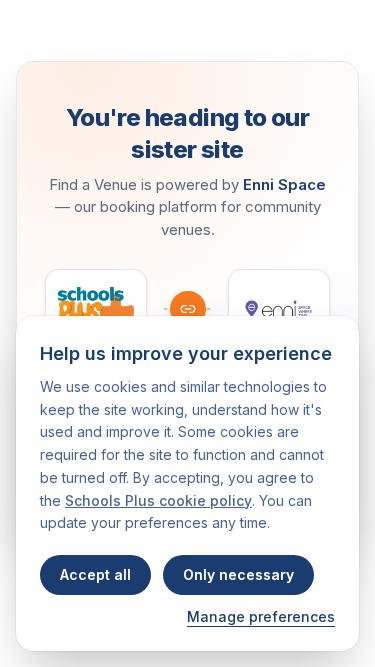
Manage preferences (261, 616)
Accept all (95, 574)
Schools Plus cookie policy (158, 500)
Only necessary (238, 574)
